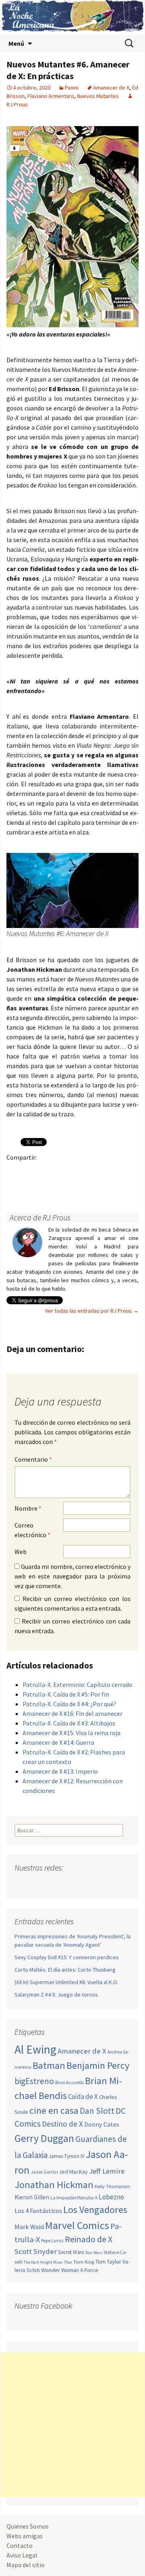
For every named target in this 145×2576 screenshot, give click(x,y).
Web (21, 1552)
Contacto (20, 2545)
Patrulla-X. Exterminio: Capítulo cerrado (78, 1685)
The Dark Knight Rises (43, 2262)
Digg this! (31, 1185)
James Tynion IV (67, 2156)
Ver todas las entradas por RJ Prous (92, 1311)
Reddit (125, 1171)
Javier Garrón (44, 2172)
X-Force (89, 2270)
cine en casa (54, 2110)
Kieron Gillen (32, 2197)
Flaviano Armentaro (51, 96)
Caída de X (83, 2097)
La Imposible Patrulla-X (74, 2198)
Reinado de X (89, 2239)
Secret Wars (71, 2252)
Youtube (52, 1884)
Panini (72, 88)
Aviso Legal (22, 2555)
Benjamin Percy (98, 2065)
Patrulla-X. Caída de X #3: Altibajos (69, 1723)
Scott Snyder (36, 2251)
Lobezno (111, 2197)
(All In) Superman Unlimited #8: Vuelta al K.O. (66, 1982)
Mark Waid (29, 2227)
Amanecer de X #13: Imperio (60, 1771)
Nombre (28, 1508)
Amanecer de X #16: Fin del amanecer (72, 1713)
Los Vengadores (95, 2210)
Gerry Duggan (44, 2138)
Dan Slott (97, 2111)
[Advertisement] (72, 2425)
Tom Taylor (108, 2262)
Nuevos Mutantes (98, 96)
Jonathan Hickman (54, 2185)
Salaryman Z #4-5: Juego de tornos (56, 1995)
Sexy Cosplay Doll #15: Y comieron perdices (67, 1957)
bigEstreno (34, 2081)
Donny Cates (102, 2124)
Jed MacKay (74, 2172)
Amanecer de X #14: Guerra (58, 1742)
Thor (68, 2262)
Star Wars (94, 2253)
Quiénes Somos (28, 2526)
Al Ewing (35, 2049)
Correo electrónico (32, 1530)
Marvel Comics (77, 2225)
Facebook (15, 1171)
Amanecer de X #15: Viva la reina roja (71, 1733)
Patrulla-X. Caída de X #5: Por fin (66, 1694)
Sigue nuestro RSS (98, 1884)
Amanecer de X (111, 88)
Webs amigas (25, 2536)
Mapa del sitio (26, 2565)
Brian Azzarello (69, 2082)
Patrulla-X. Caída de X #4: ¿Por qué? (69, 1704)
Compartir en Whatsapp (62, 1185)
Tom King (84, 2262)
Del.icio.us (47, 1185)
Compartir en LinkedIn (109, 1171)
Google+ (47, 1171)
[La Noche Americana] (72, 17)
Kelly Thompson (112, 2186)
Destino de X (62, 2124)
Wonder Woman (60, 2270)
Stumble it (15, 1185)
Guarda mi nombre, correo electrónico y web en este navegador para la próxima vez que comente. (72, 1576)
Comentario (33, 1459)
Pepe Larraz (52, 2241)
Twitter (31, 1171)
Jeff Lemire (107, 2171)
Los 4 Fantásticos (38, 2211)
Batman (49, 2065)
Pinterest (62, 1171)
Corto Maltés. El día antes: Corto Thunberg (65, 1970)
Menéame (94, 1171)
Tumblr (78, 1171)
